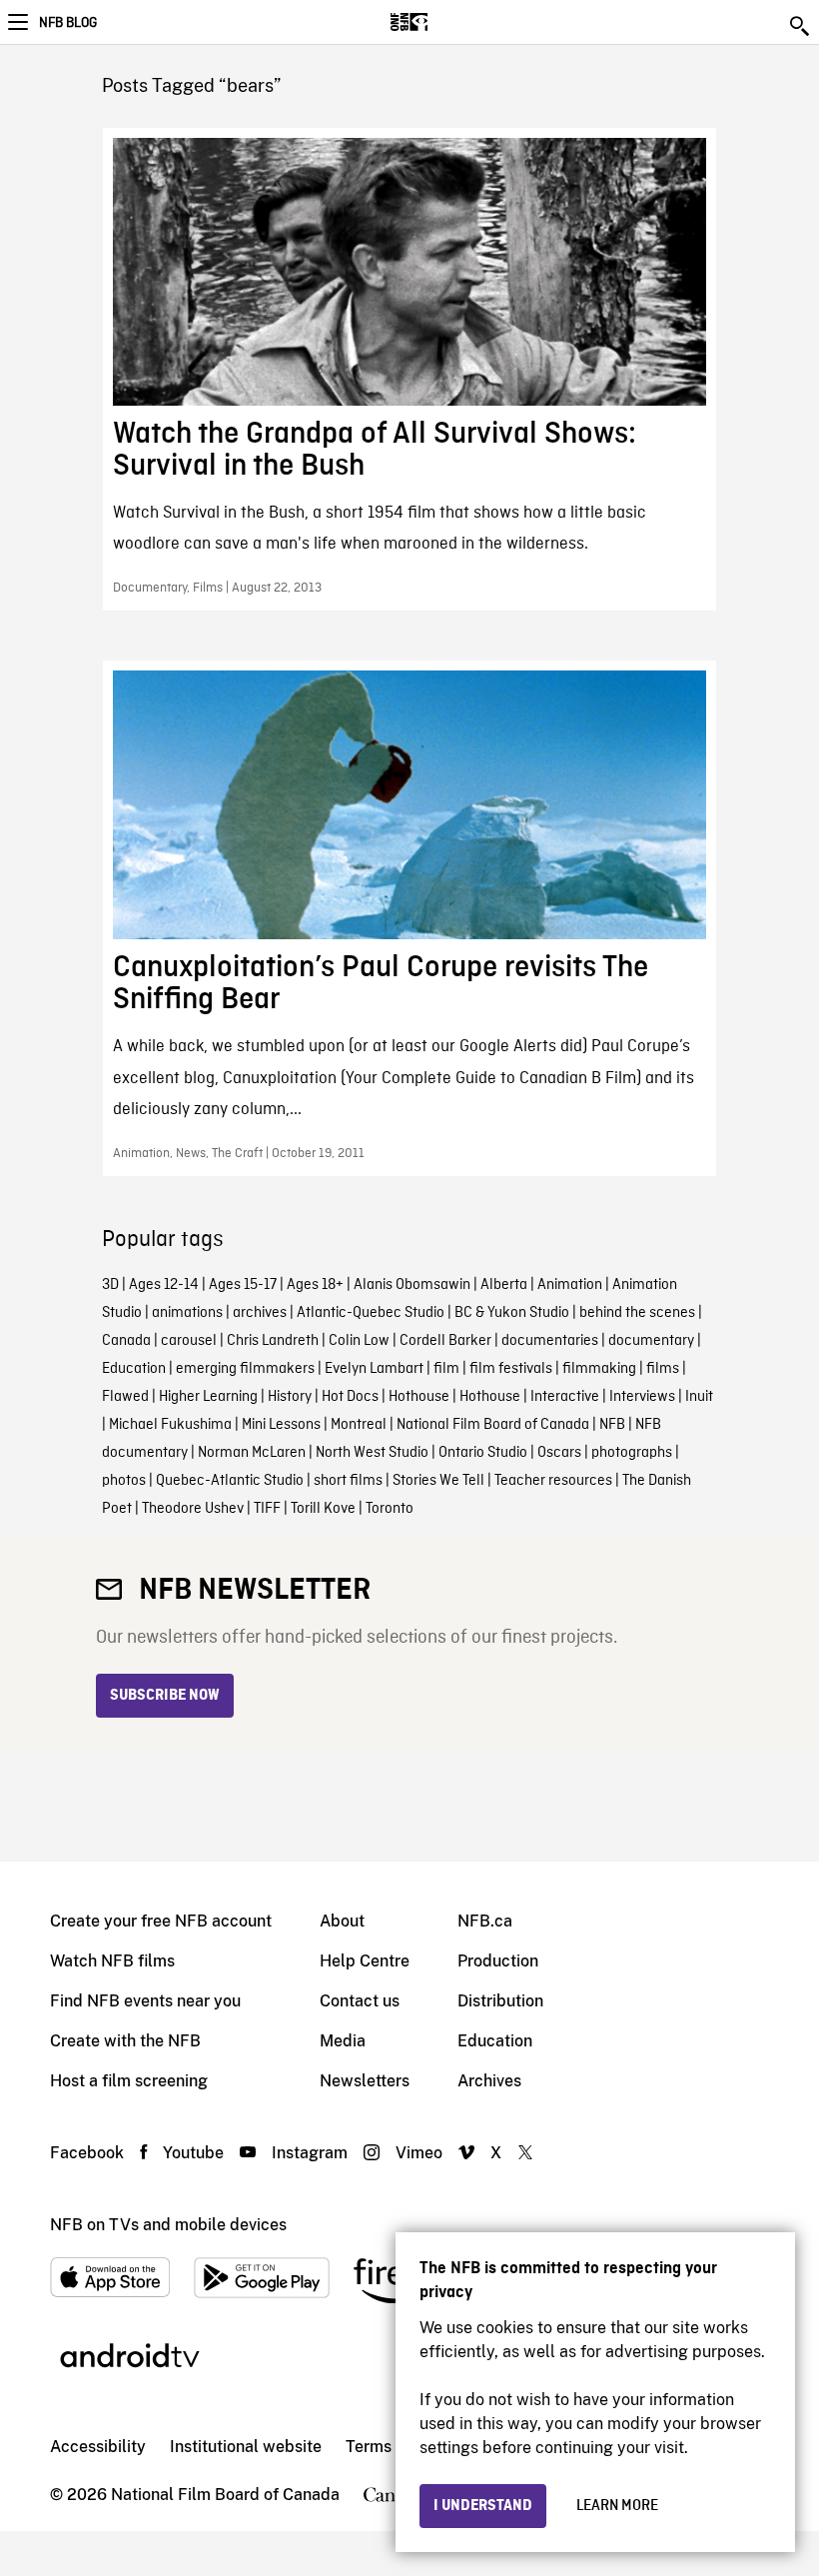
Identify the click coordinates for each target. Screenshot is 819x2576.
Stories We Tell (438, 1481)
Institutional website (246, 2447)
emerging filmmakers (245, 1369)
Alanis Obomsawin (412, 1285)
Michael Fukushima (170, 1425)
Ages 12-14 (164, 1285)
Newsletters (365, 2081)
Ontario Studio (483, 1453)
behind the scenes (637, 1313)
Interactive (565, 1397)
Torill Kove (323, 1509)
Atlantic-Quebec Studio (371, 1313)
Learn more (617, 2506)
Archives (489, 2081)
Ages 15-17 (243, 1285)
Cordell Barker (445, 1341)
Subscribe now (165, 1696)
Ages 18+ (315, 1285)
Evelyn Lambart (374, 1369)
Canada (126, 1341)
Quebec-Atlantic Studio (230, 1481)
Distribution (500, 2001)
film (446, 1369)
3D (110, 1285)
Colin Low (359, 1341)
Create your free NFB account (161, 1921)
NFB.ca (485, 1921)
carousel (189, 1341)
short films (348, 1481)
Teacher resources (553, 1481)
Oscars (559, 1453)
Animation (570, 1285)
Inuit (699, 1397)
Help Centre (365, 1961)
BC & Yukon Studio (512, 1313)
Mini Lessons (281, 1425)
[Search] (801, 26)
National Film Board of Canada (493, 1425)
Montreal (359, 1425)
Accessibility (98, 2447)
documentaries (550, 1341)
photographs (632, 1453)
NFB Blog (68, 23)
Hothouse (419, 1397)
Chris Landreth (273, 1341)
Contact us (360, 2001)
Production (498, 1961)
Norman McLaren (252, 1453)
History (290, 1397)
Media (343, 2041)
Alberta (504, 1285)
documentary (651, 1341)
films (663, 1369)
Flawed (125, 1397)
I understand (483, 2506)
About (342, 1921)
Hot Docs (350, 1397)
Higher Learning (208, 1397)
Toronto (390, 1509)
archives (260, 1313)
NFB (612, 1425)
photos (124, 1481)
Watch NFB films (112, 1961)
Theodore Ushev (193, 1509)
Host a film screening (129, 2081)
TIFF (267, 1509)
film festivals (511, 1369)
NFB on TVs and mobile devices (168, 2225)
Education (134, 1369)
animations (187, 1313)
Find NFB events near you (145, 2001)
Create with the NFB (125, 2041)
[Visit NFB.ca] (444, 22)
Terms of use (393, 2447)
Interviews (642, 1397)
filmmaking (599, 1369)
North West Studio (372, 1453)
